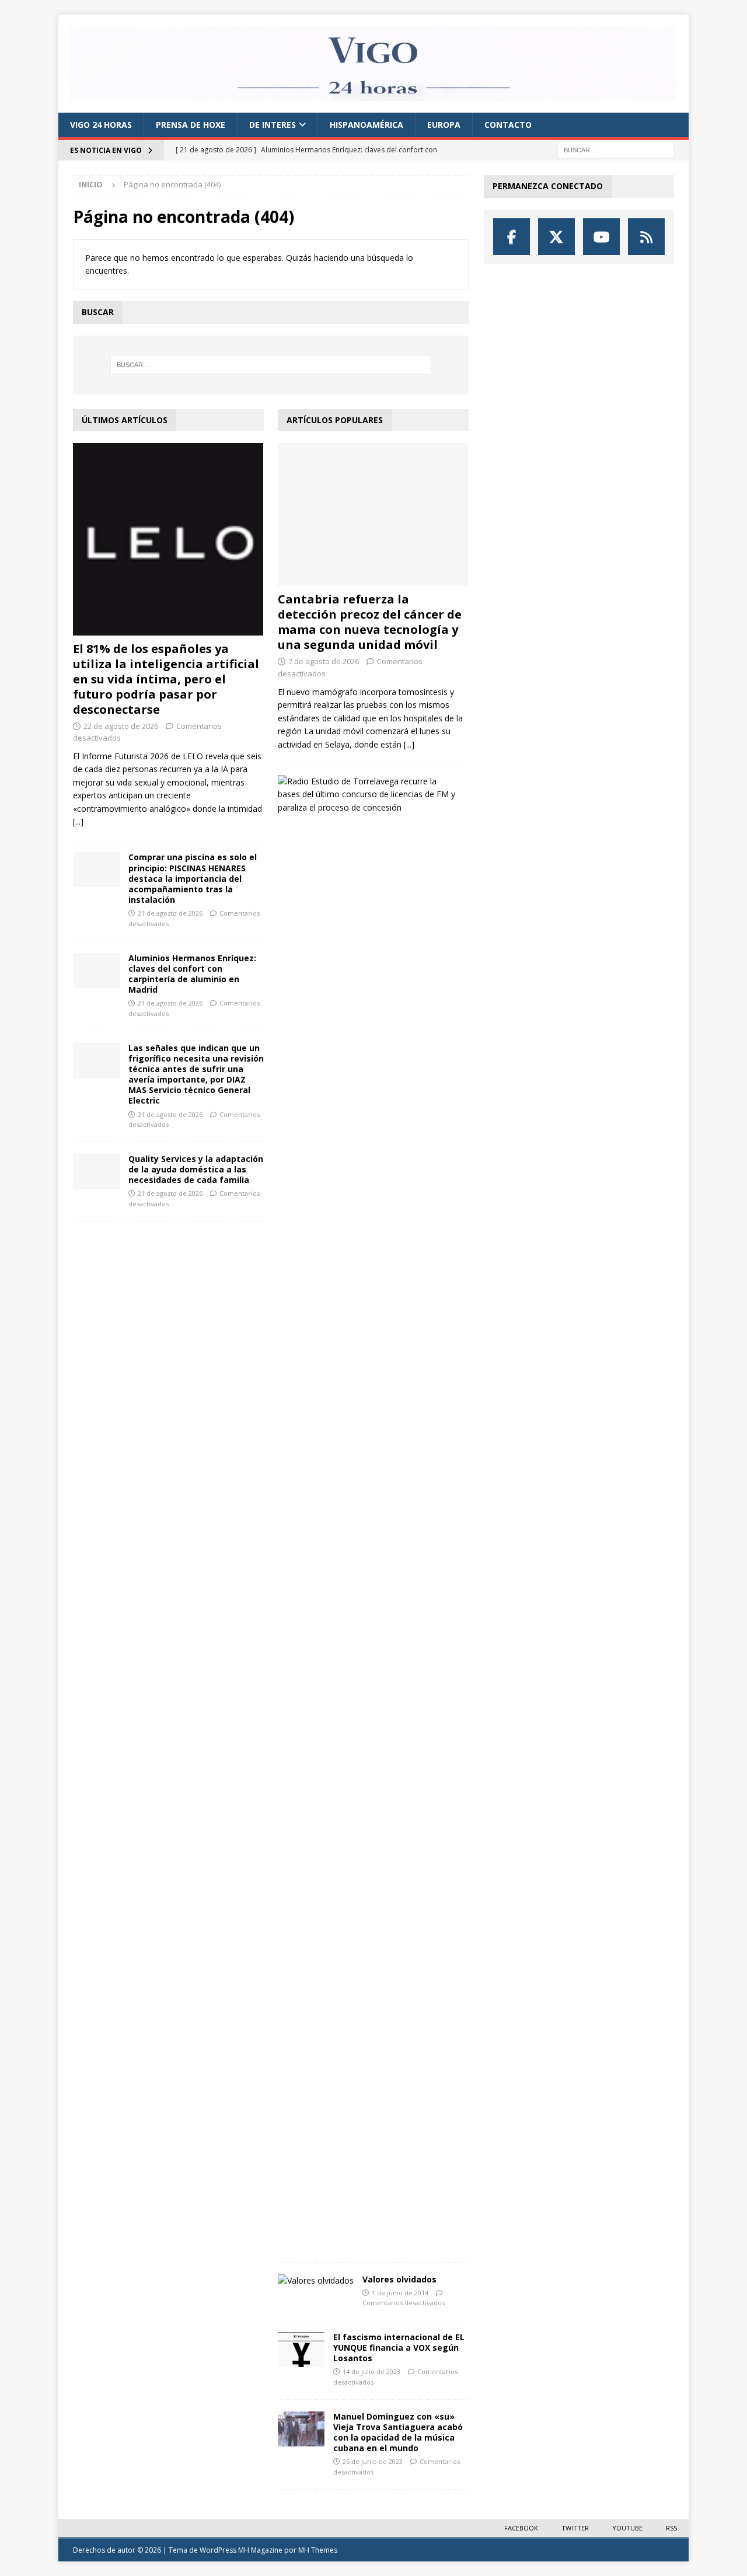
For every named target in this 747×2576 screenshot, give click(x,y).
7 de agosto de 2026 (324, 661)
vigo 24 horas (101, 125)
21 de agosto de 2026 (170, 913)
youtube (627, 2528)
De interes (273, 125)
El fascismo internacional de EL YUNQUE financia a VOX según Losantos (399, 2348)
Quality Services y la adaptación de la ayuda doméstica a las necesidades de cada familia (196, 1169)
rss (671, 2528)
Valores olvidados (399, 2279)
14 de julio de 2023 (371, 2371)
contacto (508, 125)
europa (444, 125)
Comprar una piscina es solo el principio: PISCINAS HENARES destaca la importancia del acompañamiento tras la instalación (193, 878)
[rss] (646, 237)
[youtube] (601, 237)
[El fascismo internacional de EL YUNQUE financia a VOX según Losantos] (301, 2350)
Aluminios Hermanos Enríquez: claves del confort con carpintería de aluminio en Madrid (192, 974)
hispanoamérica (366, 125)
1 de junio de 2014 (400, 2293)
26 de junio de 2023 (373, 2461)
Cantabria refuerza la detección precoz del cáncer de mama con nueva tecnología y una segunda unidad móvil (370, 622)
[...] (78, 821)
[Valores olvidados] (316, 2281)
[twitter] (556, 237)
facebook (521, 2528)
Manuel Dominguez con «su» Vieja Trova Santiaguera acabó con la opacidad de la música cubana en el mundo (398, 2432)
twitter (575, 2528)
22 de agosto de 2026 (121, 726)
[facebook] (512, 237)
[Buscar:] (616, 150)
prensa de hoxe (191, 125)
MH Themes (318, 2550)
